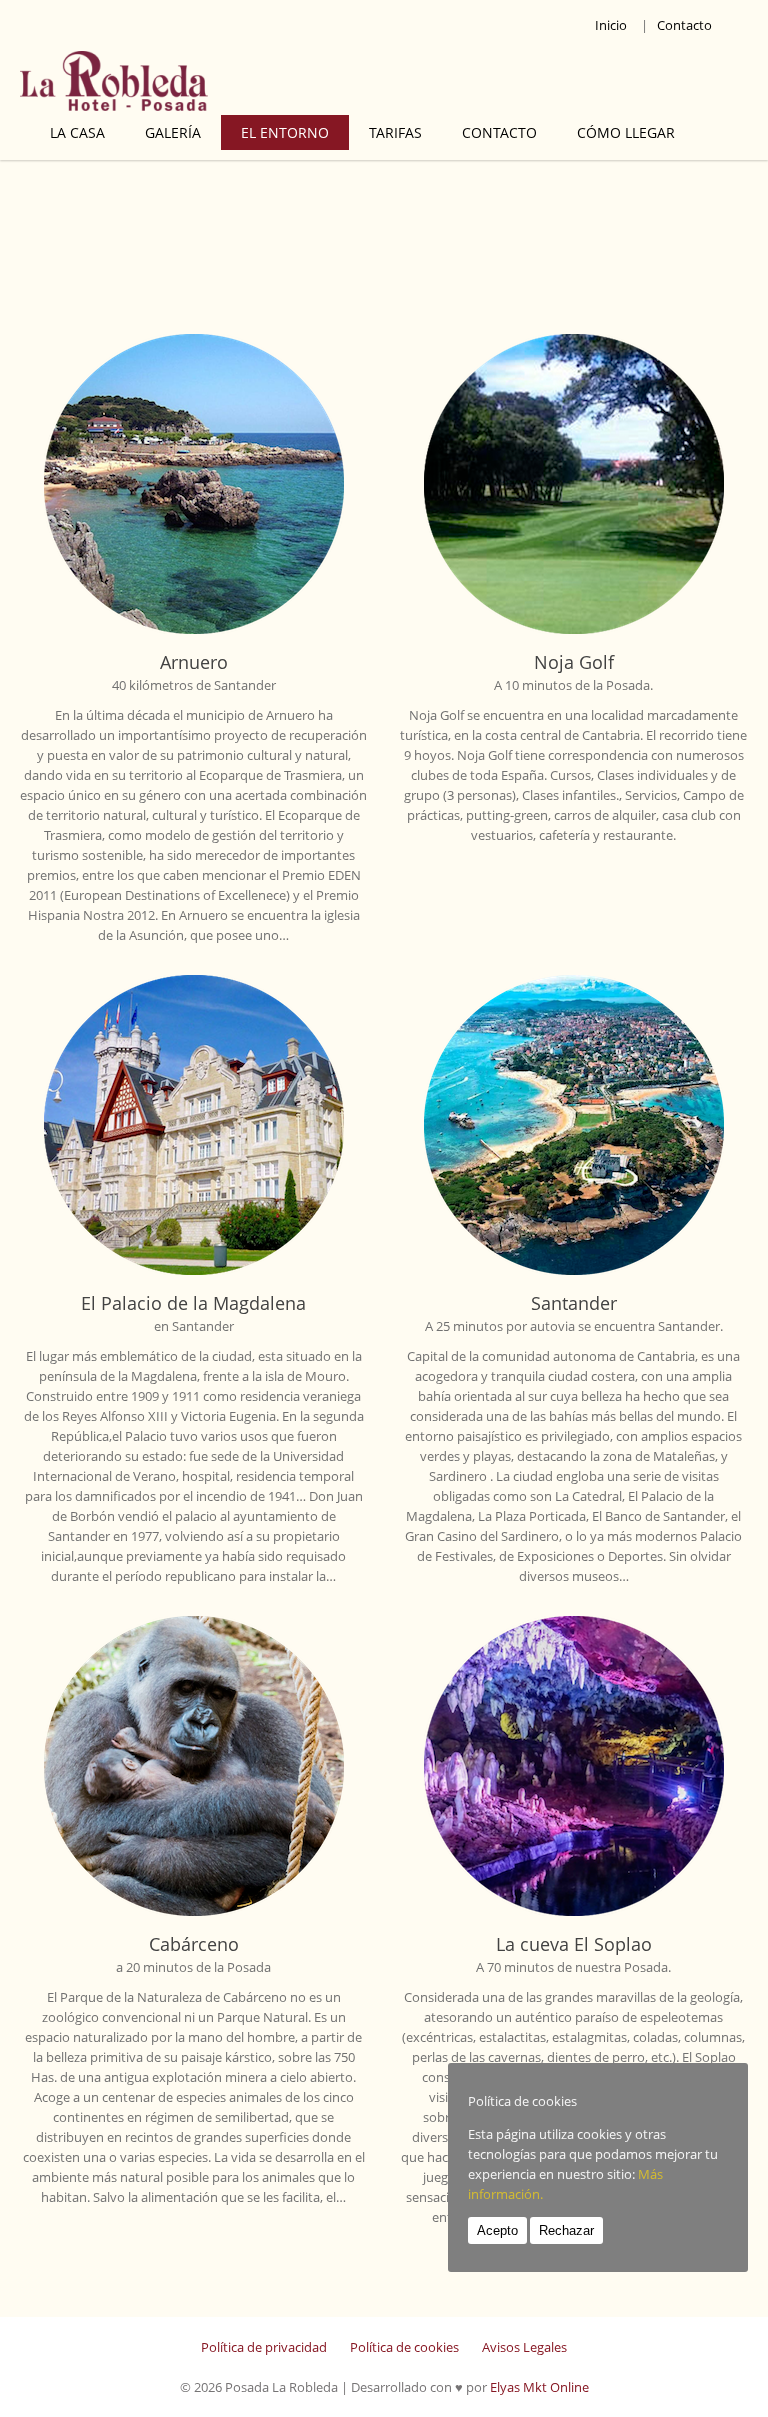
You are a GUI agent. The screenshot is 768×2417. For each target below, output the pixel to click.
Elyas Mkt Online (539, 2387)
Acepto (497, 2230)
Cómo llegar (626, 132)
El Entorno (285, 132)
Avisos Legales (524, 2347)
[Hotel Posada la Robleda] (210, 83)
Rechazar (566, 2230)
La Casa (77, 132)
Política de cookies (404, 2347)
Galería (173, 132)
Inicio (611, 25)
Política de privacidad (264, 2347)
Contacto (684, 25)
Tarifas (395, 132)
